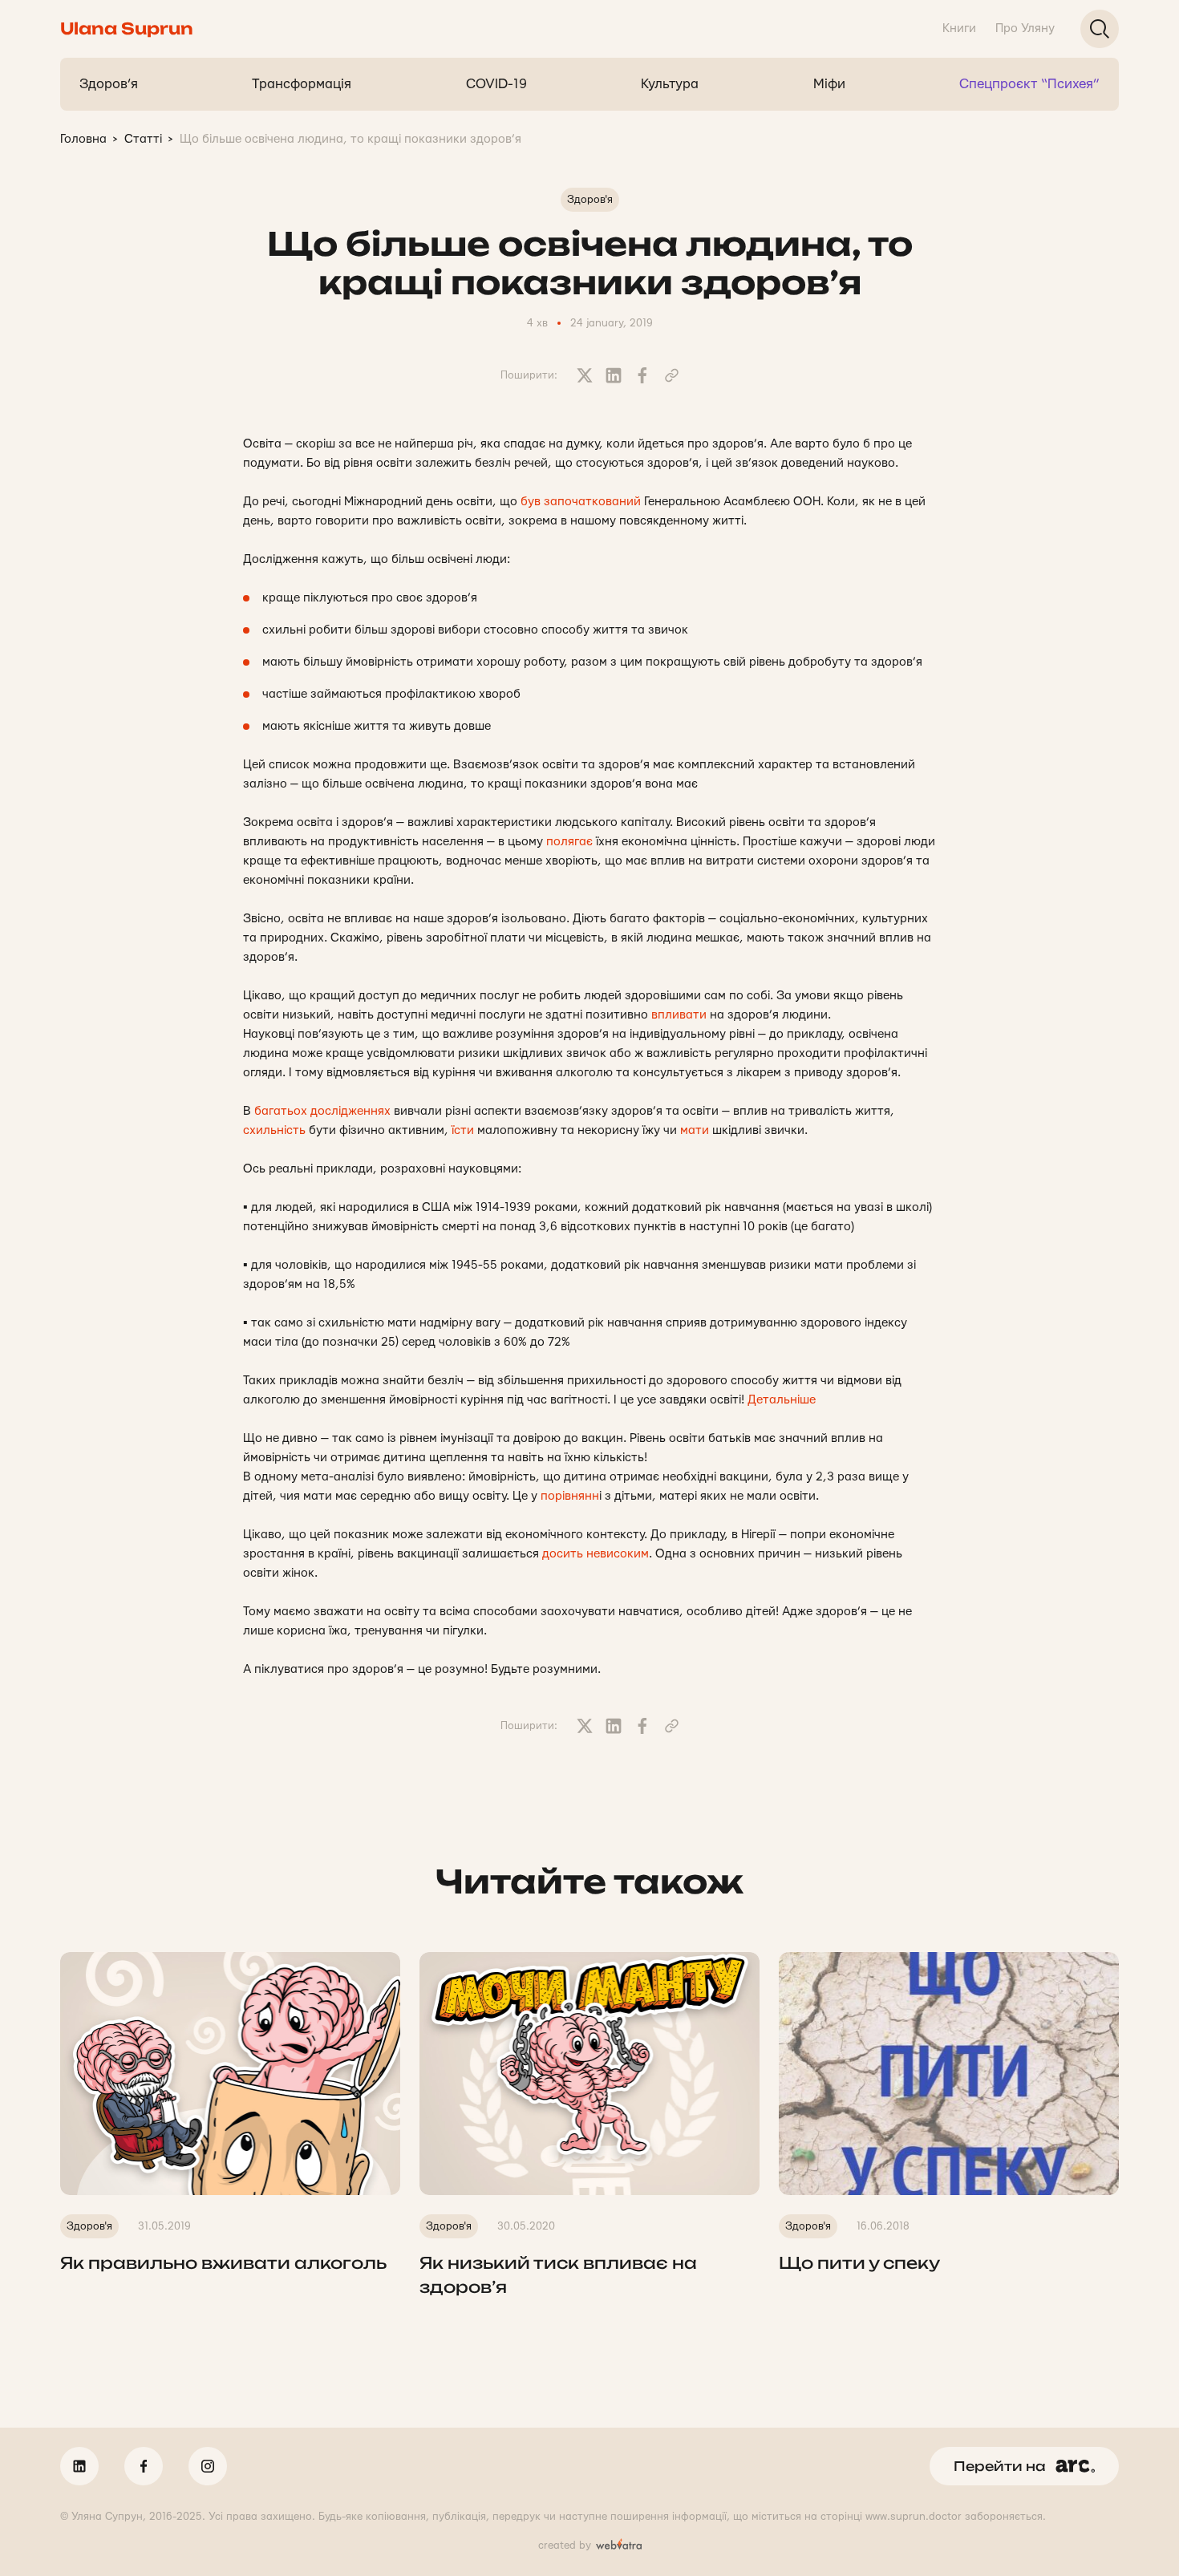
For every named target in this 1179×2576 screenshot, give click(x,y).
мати (695, 1130)
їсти (463, 1130)
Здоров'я (590, 200)
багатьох (281, 1111)
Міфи (829, 84)
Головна (83, 139)
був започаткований (581, 502)
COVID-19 (496, 84)
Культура (670, 84)
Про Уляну (1025, 28)
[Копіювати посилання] (671, 375)
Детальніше (782, 1400)
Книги (959, 28)
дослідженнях (350, 1111)
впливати (679, 1015)
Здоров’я (109, 84)
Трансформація (302, 84)
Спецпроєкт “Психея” (1029, 84)
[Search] (1100, 29)
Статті (143, 139)
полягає (569, 842)
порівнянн (570, 1496)
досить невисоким (596, 1554)
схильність (274, 1130)
